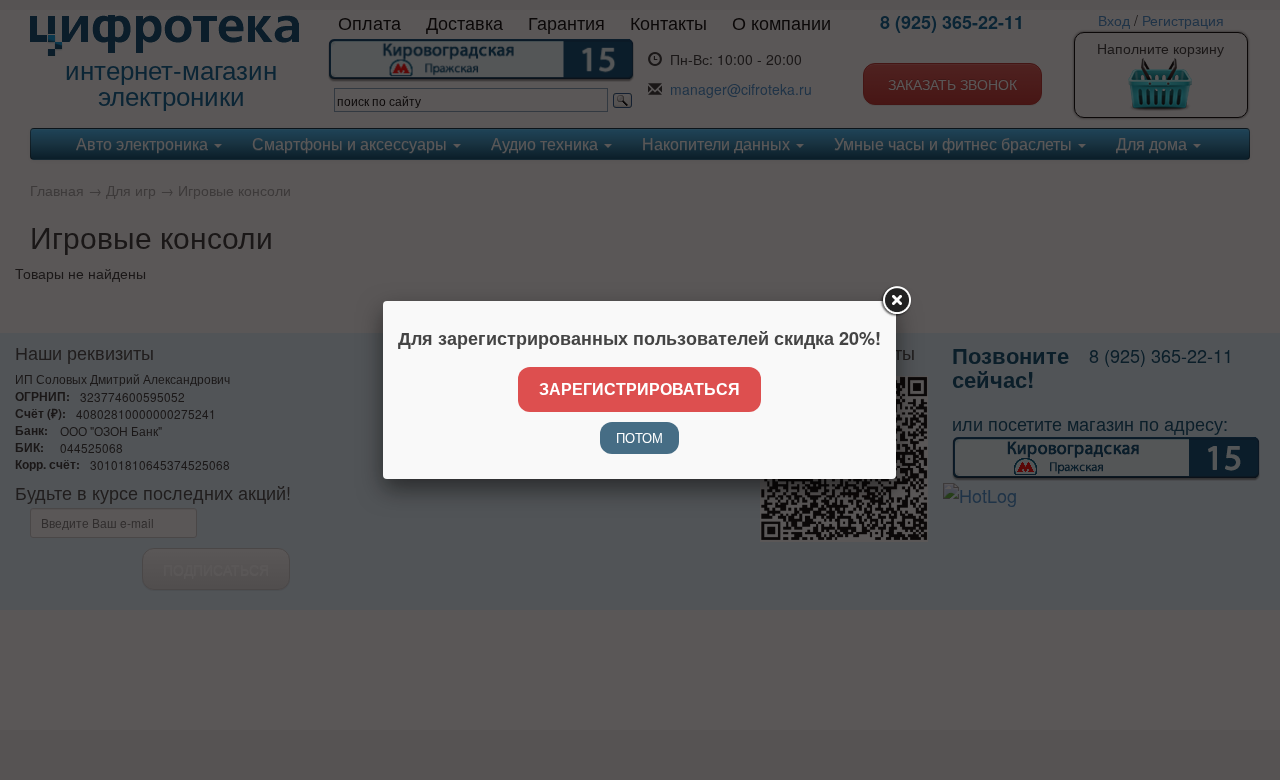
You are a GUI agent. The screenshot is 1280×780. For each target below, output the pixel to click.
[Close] (896, 301)
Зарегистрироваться (639, 388)
